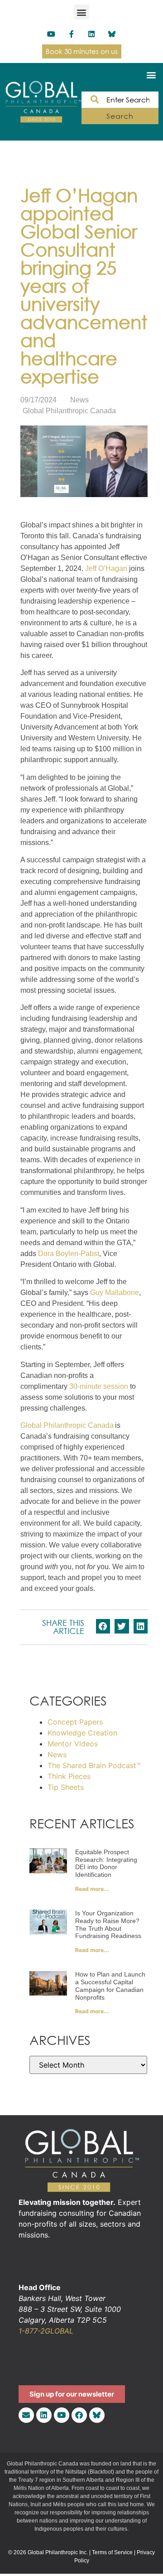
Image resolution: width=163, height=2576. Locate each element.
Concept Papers (75, 1722)
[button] (82, 12)
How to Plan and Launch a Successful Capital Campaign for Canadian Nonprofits (110, 1986)
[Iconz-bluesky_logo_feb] (112, 34)
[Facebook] (79, 2415)
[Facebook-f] (71, 34)
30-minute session (99, 1386)
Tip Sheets (66, 1787)
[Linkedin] (92, 34)
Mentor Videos (73, 1744)
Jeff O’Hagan (106, 568)
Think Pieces (69, 1776)
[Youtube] (51, 34)
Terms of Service (112, 2552)
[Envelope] (26, 2415)
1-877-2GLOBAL (46, 2331)
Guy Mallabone (115, 1293)
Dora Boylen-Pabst (69, 1254)
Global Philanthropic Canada (67, 1425)
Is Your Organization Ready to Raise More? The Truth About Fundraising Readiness (108, 1924)
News (79, 400)
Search (120, 116)
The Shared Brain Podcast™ (94, 1765)
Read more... (92, 1889)
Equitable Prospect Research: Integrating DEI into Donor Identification (106, 1863)
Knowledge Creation (82, 1733)
